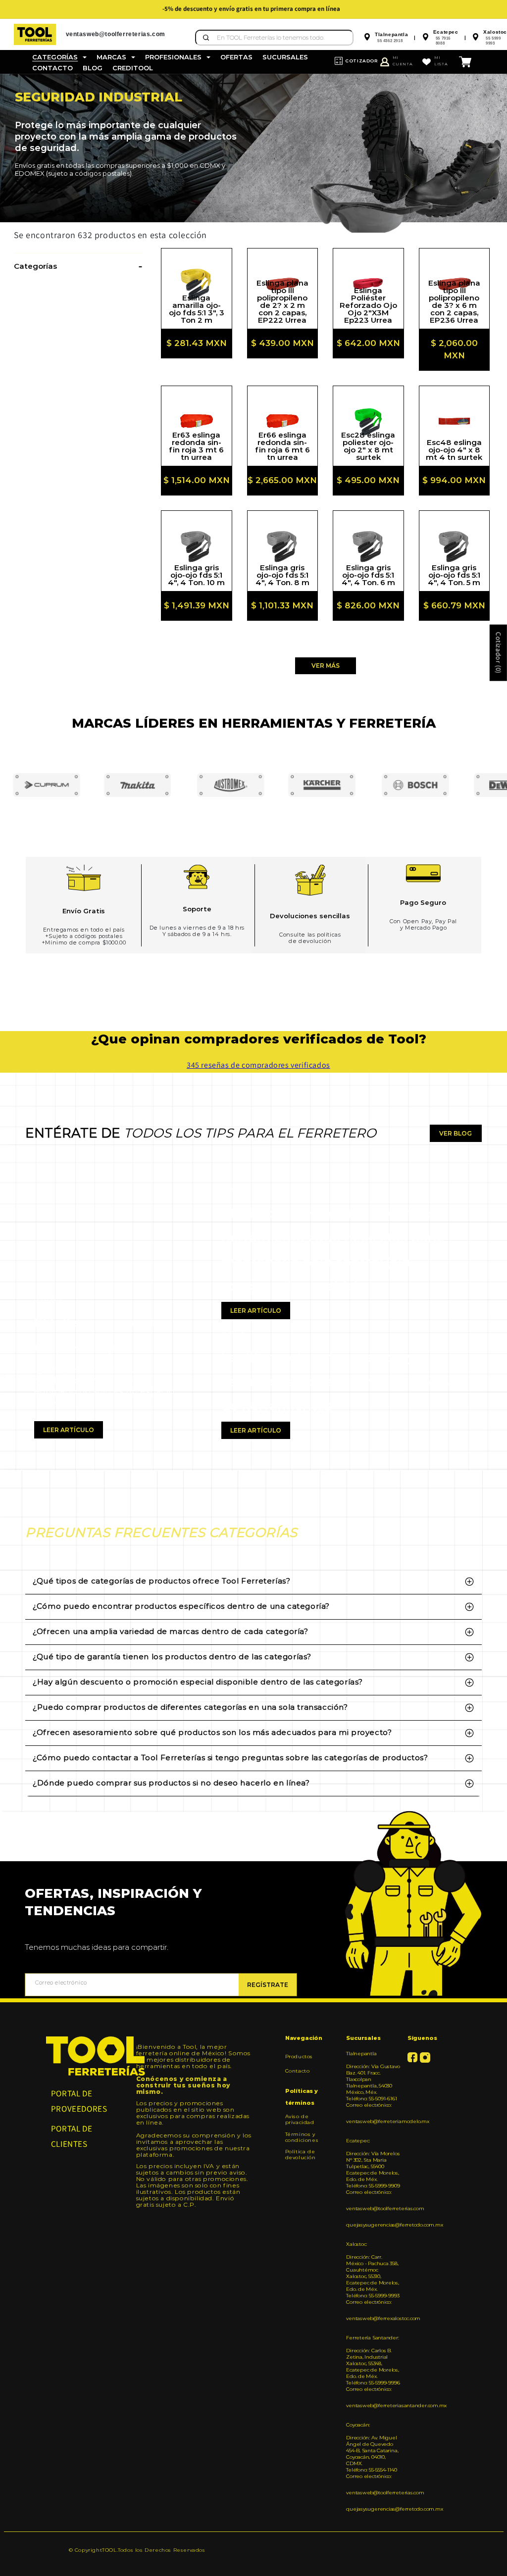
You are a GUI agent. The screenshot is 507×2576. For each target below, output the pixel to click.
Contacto (298, 2071)
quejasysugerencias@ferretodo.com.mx (373, 2225)
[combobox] (274, 38)
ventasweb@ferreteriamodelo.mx (373, 2121)
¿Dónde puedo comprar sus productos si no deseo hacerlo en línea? (171, 1783)
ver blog (456, 1133)
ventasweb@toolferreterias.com (373, 2208)
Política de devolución (301, 2155)
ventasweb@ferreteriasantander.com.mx (373, 2405)
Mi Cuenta (403, 61)
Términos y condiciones (302, 2137)
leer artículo (69, 1430)
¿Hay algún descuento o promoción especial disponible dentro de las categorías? (198, 1682)
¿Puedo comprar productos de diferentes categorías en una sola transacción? (190, 1707)
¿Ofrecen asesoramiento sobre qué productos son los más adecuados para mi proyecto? (212, 1732)
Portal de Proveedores (79, 2101)
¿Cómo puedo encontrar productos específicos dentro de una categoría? (181, 1606)
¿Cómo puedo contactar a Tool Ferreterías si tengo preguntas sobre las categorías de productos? (230, 1758)
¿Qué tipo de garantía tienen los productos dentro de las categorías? (172, 1657)
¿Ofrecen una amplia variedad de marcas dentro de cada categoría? (170, 1631)
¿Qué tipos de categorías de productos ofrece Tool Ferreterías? (161, 1581)
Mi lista (441, 61)
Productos (299, 2057)
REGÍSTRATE (268, 1985)
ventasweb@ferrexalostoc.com (373, 2318)
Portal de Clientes (72, 2136)
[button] (59, 57)
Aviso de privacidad (300, 2120)
